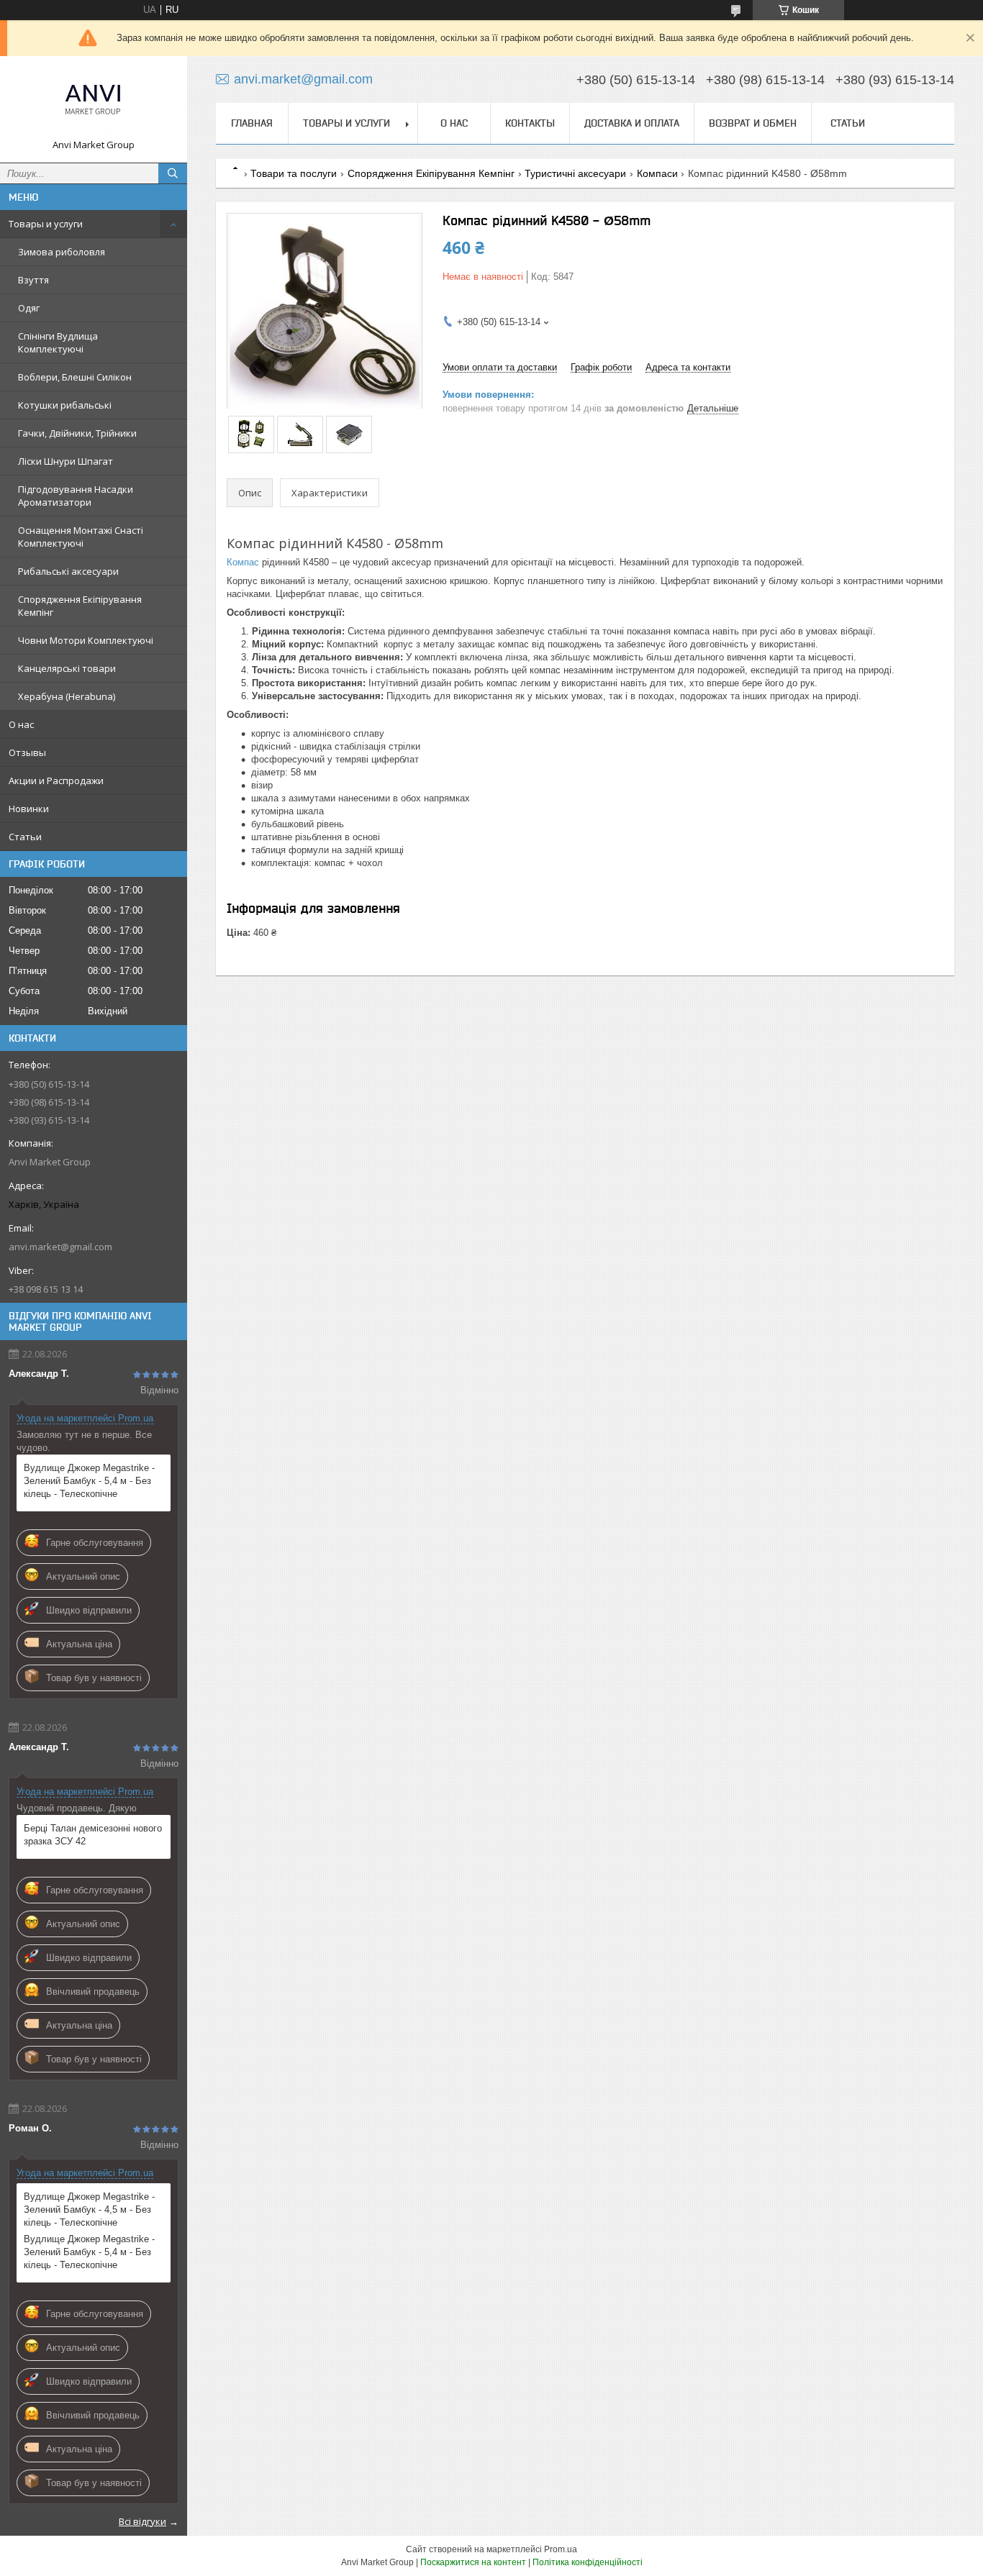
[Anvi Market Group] (94, 103)
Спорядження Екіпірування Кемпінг (80, 606)
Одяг (29, 308)
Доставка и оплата (632, 123)
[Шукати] (173, 173)
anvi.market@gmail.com (60, 1247)
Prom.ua (561, 2549)
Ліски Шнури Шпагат (65, 461)
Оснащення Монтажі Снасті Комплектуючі (81, 537)
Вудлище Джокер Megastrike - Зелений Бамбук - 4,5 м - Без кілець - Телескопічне (89, 2209)
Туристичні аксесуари (575, 173)
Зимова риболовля (62, 252)
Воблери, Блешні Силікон (75, 377)
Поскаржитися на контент (473, 2562)
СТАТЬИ (848, 123)
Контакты (530, 123)
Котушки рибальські (65, 405)
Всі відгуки (142, 2521)
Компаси (657, 173)
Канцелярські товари (67, 668)
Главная (252, 123)
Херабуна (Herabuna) (67, 696)
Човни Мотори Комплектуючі (86, 640)
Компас (243, 562)
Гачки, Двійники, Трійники (77, 433)
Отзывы (27, 752)
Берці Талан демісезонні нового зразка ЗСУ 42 (93, 1835)
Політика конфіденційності (588, 2562)
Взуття (33, 280)
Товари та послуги (294, 173)
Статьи (25, 837)
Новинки (29, 809)
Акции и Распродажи (56, 780)
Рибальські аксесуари (68, 571)
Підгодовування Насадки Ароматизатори (76, 496)
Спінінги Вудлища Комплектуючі (58, 342)
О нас (21, 724)
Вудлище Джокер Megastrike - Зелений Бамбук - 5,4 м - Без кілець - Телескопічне (89, 1481)
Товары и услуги (46, 224)
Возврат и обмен (753, 123)
